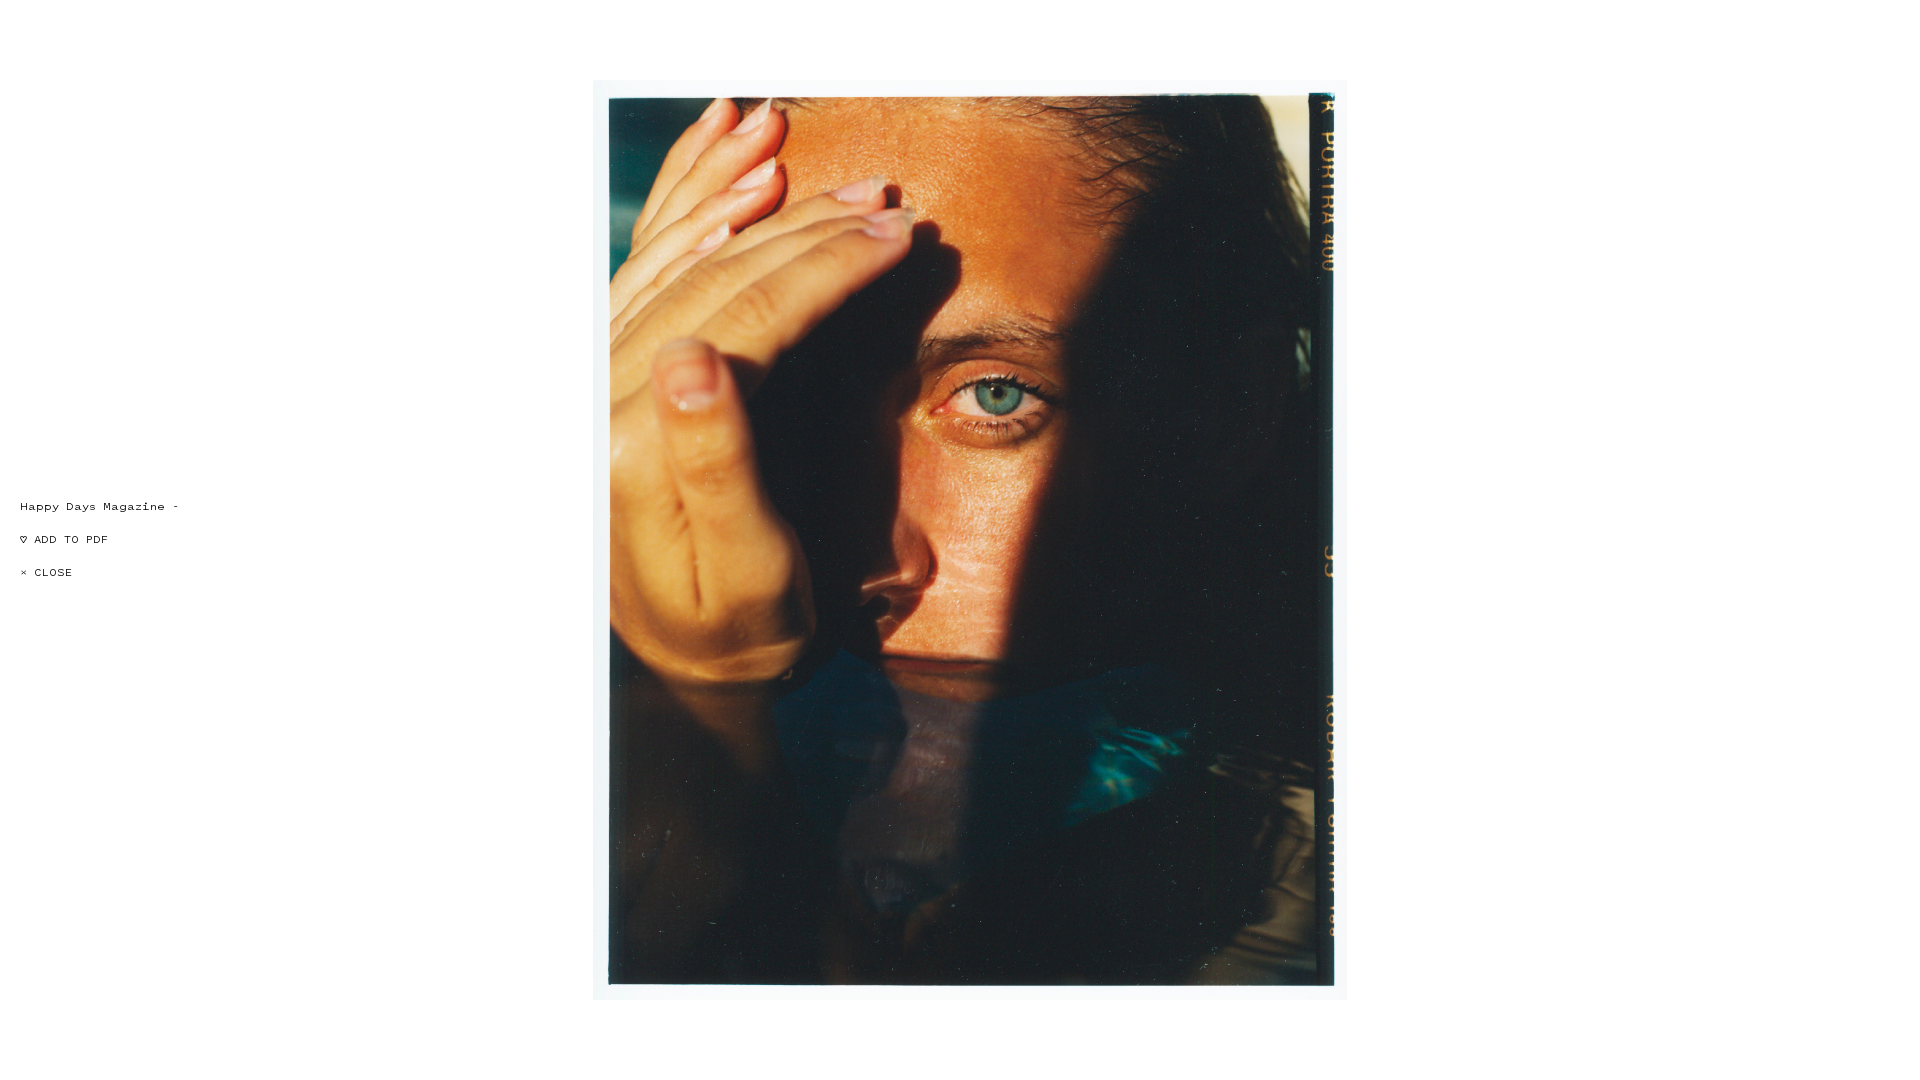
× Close (46, 572)
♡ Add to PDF (64, 539)
